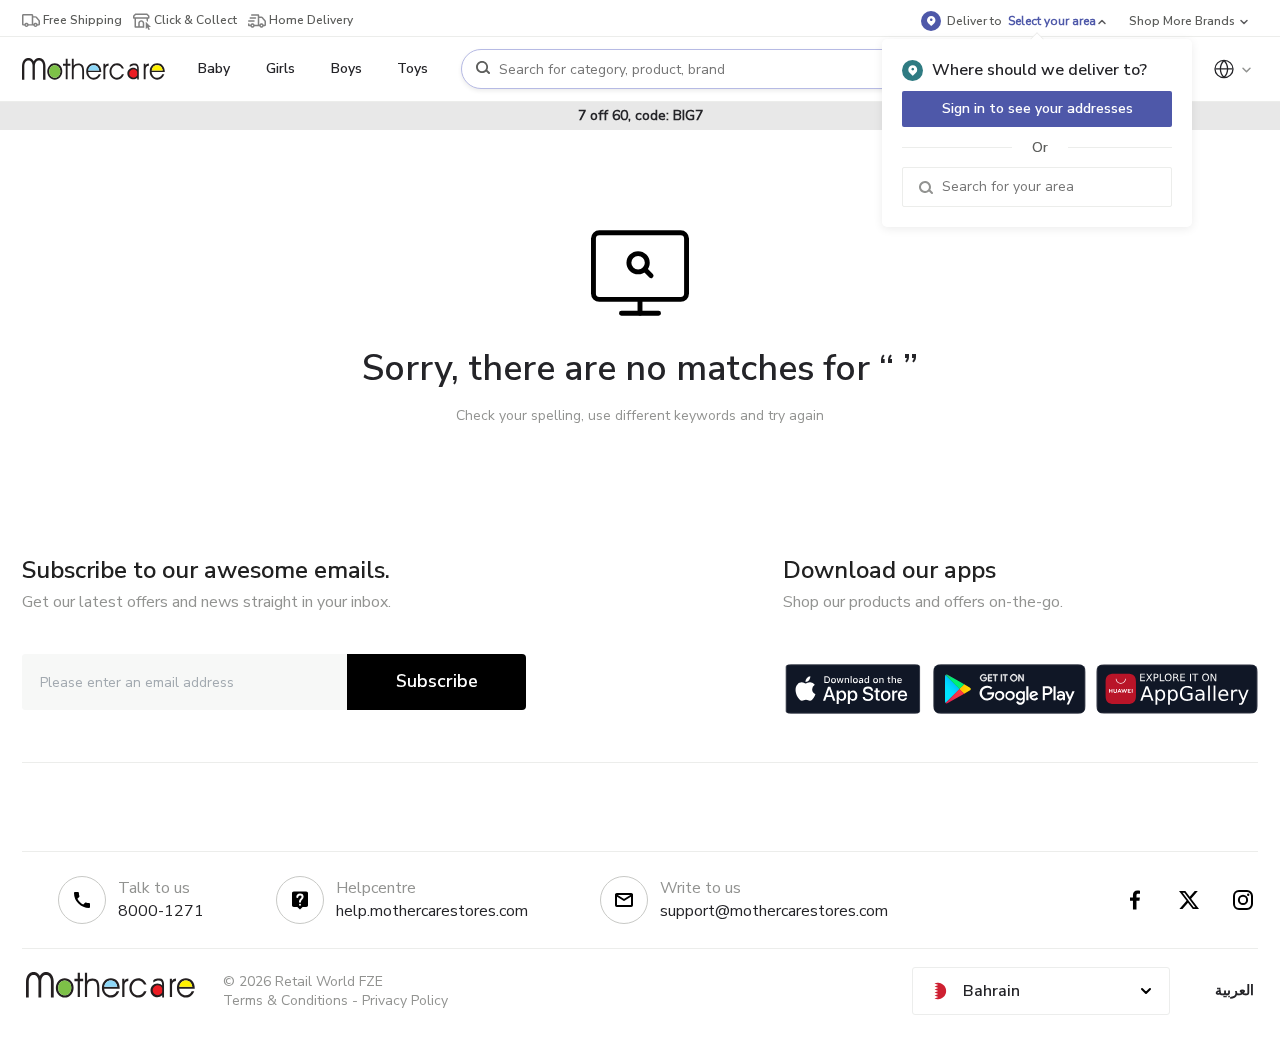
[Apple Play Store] (853, 689)
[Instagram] (1243, 900)
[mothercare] (101, 69)
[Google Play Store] (1009, 689)
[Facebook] (1135, 900)
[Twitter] (1189, 900)
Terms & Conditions (285, 1000)
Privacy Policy (405, 1000)
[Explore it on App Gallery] (1177, 689)
